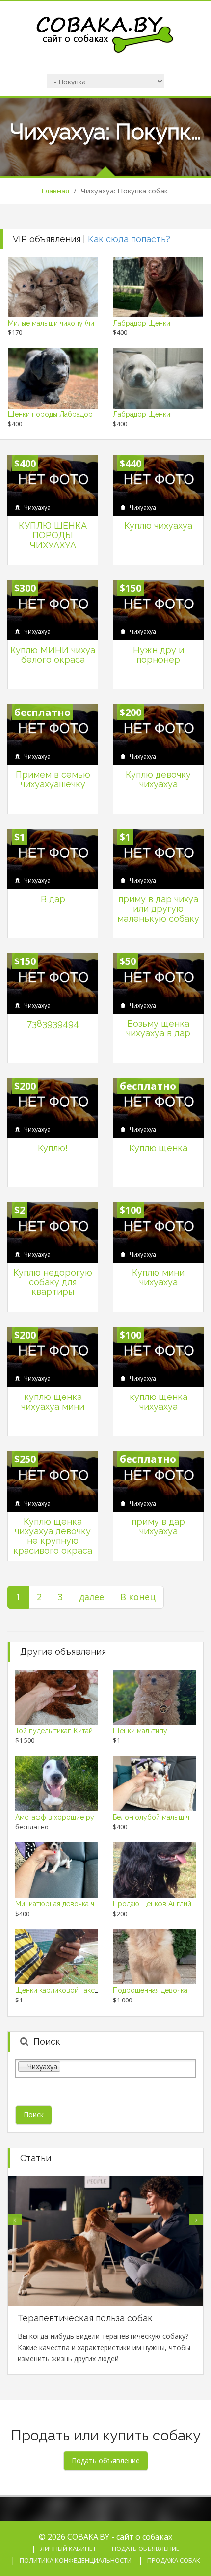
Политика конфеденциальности (76, 2560)
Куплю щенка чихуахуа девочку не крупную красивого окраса (53, 1536)
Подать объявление (146, 2549)
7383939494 (53, 1024)
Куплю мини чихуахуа (158, 1277)
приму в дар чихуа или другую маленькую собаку (158, 909)
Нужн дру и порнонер (158, 655)
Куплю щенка (158, 1148)
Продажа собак (174, 2560)
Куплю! (53, 1148)
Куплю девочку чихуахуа (158, 780)
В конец (138, 1597)
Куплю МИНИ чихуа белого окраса (53, 655)
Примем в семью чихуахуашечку (53, 780)
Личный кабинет (68, 2549)
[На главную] (105, 33)
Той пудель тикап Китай (54, 1731)
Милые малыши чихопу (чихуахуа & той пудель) (85, 323)
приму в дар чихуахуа (158, 1526)
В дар (53, 899)
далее (92, 1597)
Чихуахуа (37, 507)
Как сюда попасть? (129, 239)
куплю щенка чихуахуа (158, 1402)
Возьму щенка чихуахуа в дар (158, 1028)
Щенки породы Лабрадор (50, 414)
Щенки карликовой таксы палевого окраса (86, 1990)
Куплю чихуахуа (158, 526)
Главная (55, 191)
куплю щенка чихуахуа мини (53, 1402)
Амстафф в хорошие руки (58, 1817)
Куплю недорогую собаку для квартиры (53, 1282)
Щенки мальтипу (140, 1731)
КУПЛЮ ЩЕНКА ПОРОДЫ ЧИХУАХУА (53, 535)
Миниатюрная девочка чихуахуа (67, 1904)
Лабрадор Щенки (142, 323)
